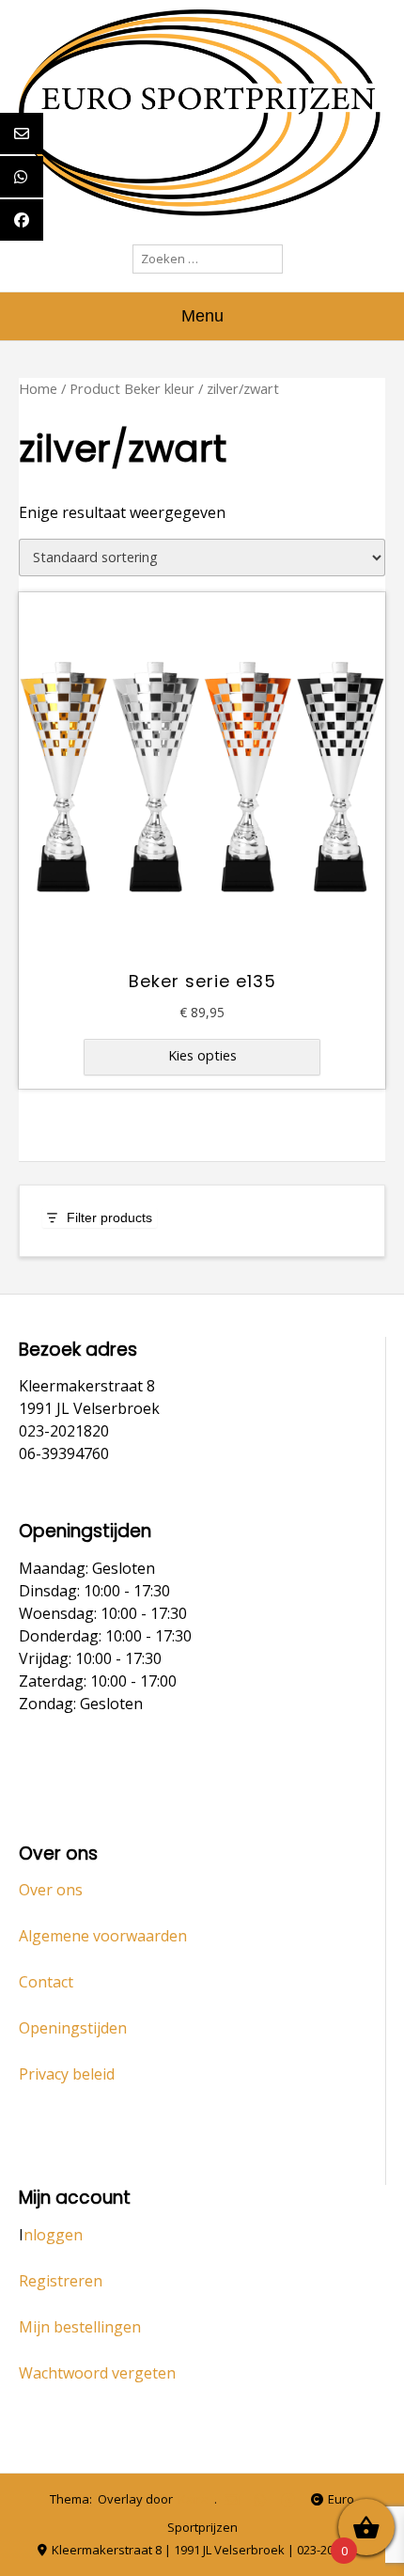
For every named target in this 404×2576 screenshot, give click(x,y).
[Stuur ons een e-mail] (232, 2500)
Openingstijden (73, 2028)
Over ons (51, 1890)
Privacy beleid (67, 2074)
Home (38, 388)
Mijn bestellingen (80, 2327)
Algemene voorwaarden (103, 1936)
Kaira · (196, 2499)
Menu (202, 316)
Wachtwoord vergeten (97, 2373)
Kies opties (202, 1055)
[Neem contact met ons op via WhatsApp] (260, 2500)
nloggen (53, 2235)
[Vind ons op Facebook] (288, 2500)
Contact (46, 1982)
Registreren (61, 2281)
